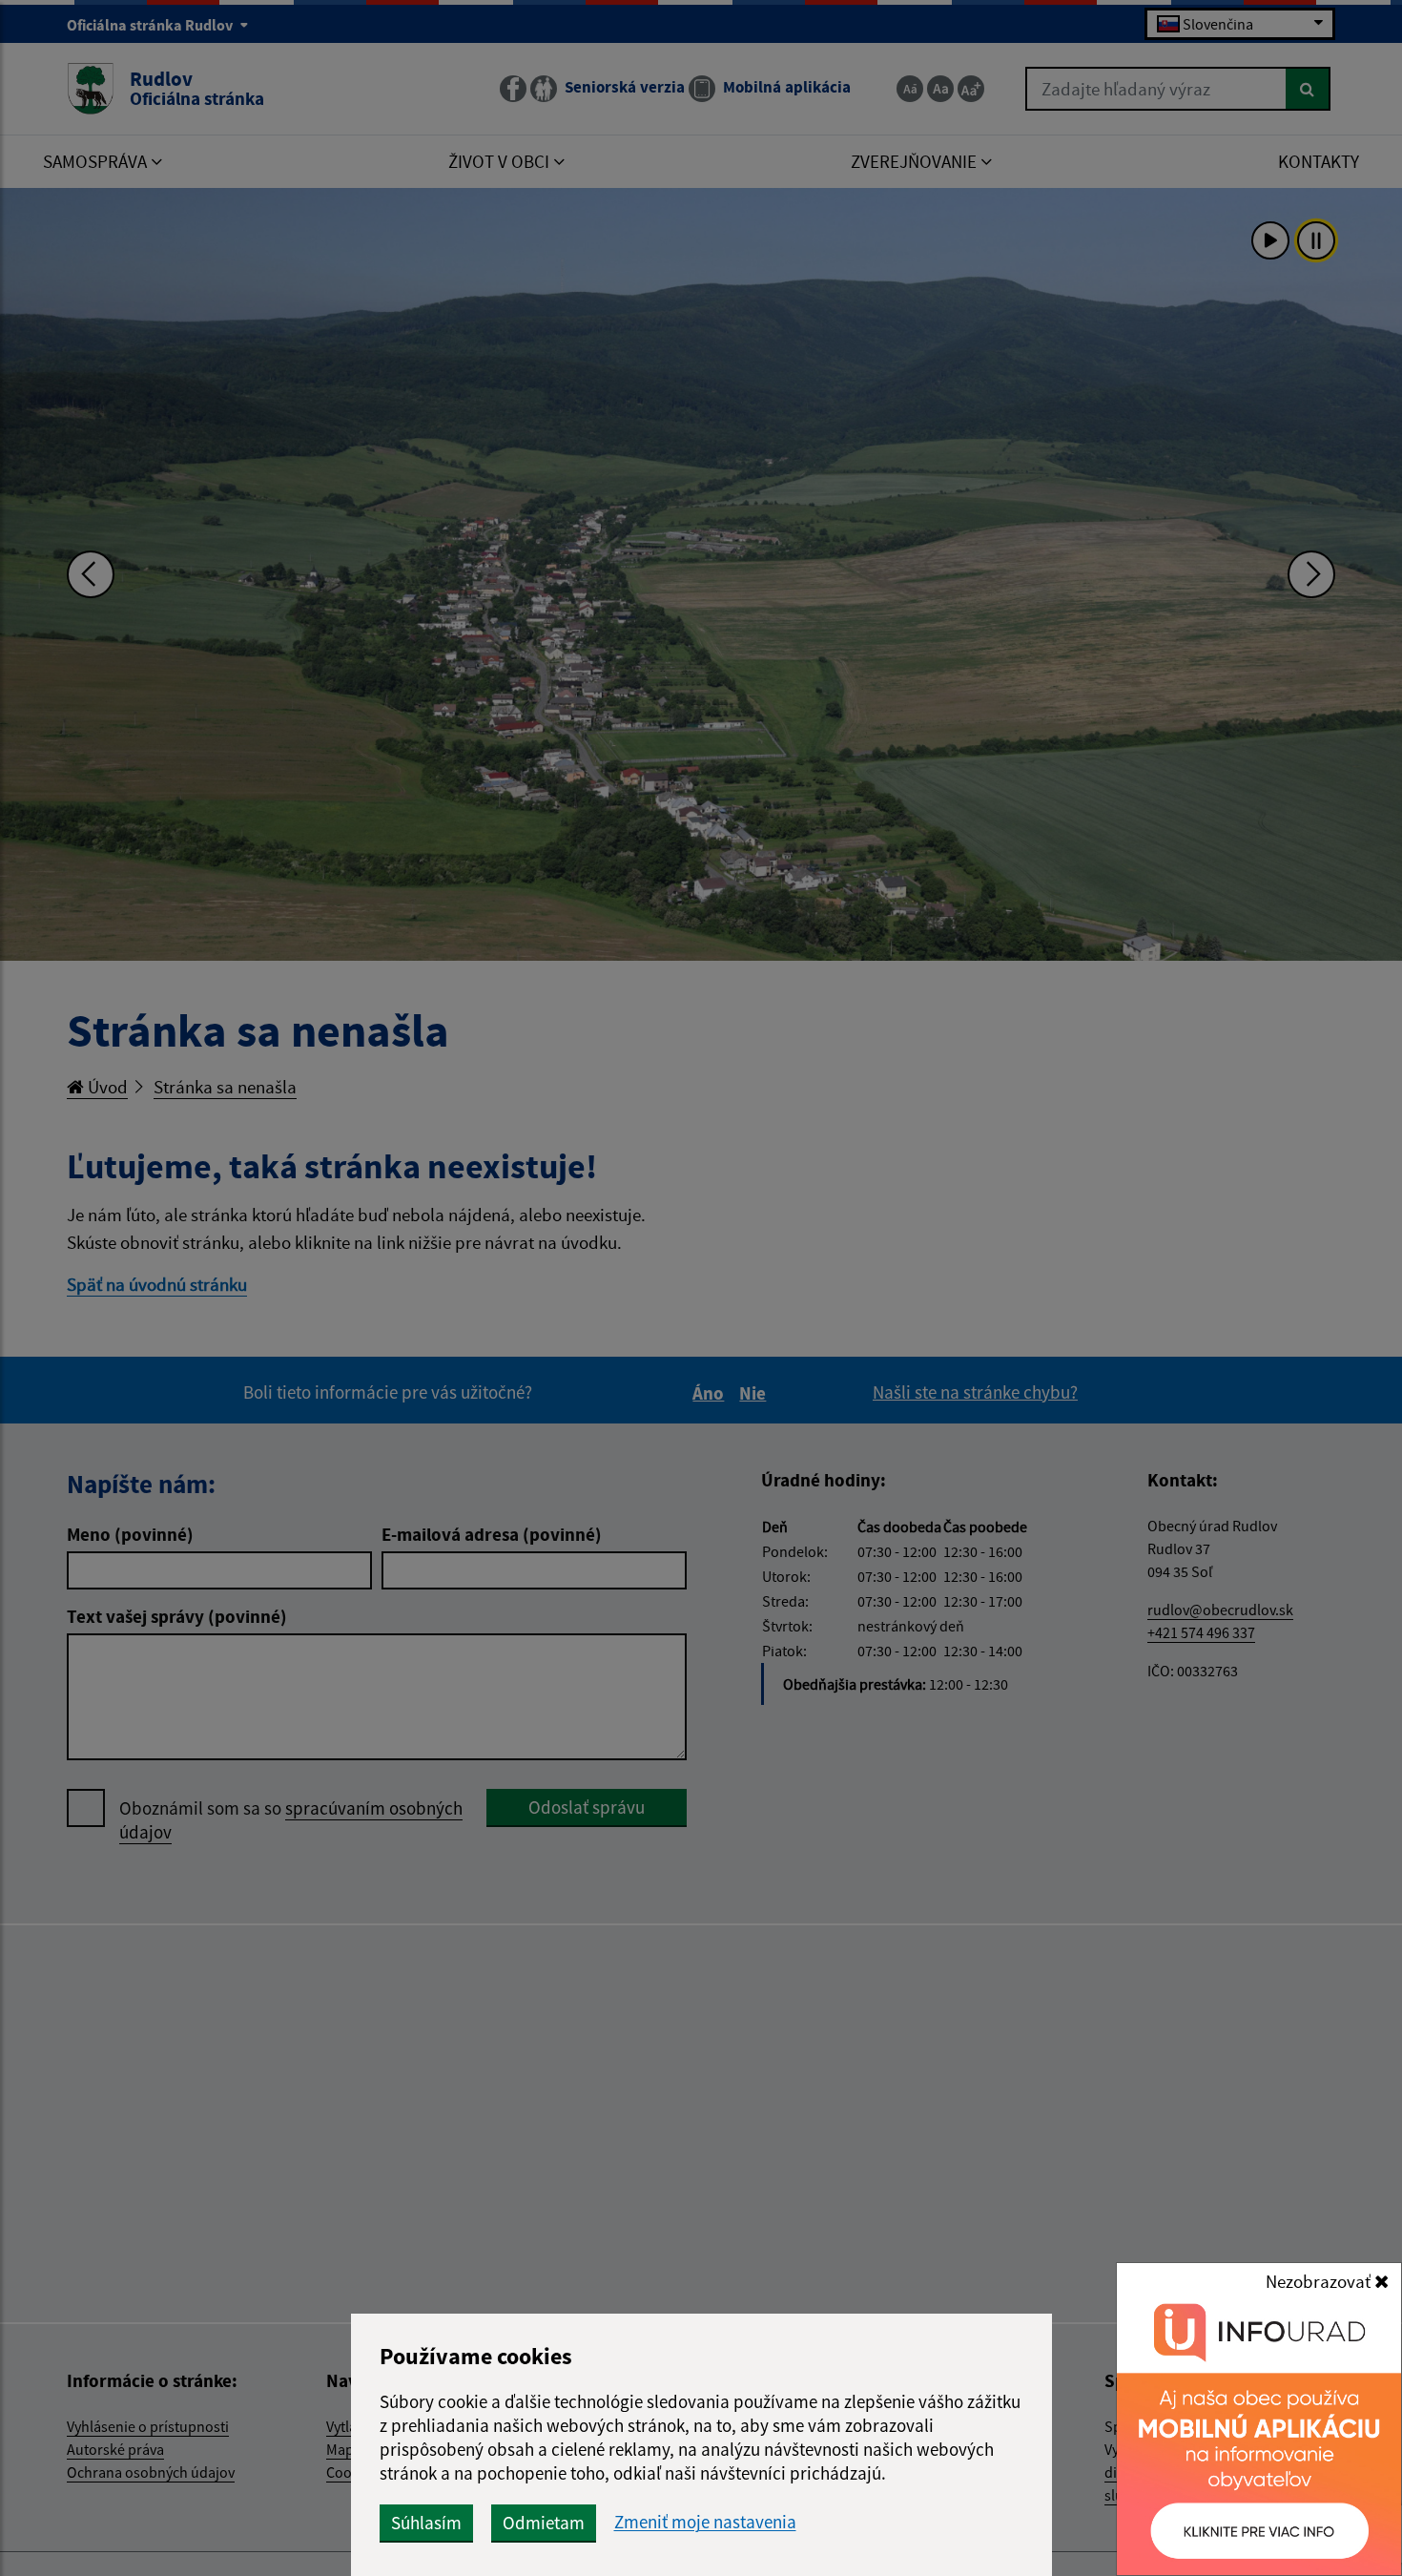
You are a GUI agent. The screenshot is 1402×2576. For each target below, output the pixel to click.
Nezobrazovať (1320, 2281)
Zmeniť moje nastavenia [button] (705, 2522)
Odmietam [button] (544, 2523)
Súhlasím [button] (426, 2523)
